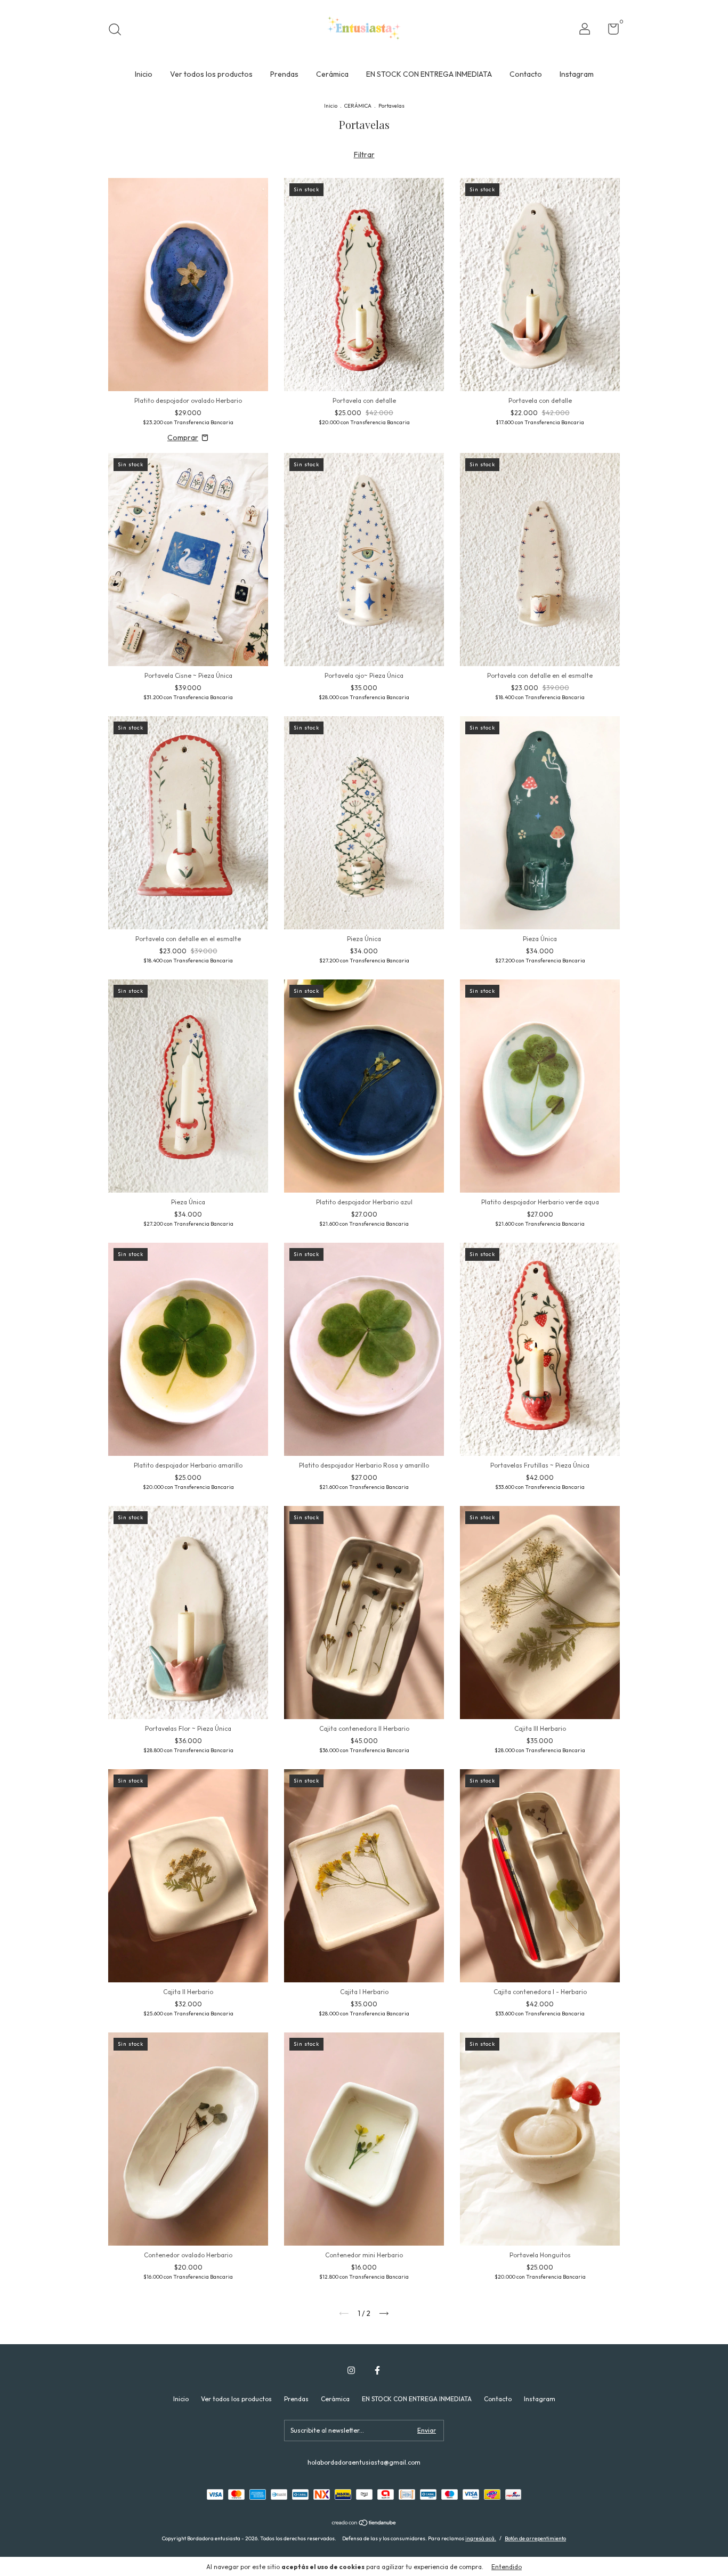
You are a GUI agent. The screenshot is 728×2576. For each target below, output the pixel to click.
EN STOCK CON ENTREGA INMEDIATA (429, 74)
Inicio (144, 74)
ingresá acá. (481, 2538)
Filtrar (364, 155)
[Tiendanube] (364, 2524)
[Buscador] (119, 31)
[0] (609, 31)
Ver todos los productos (211, 74)
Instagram (577, 74)
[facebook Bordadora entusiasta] (377, 2370)
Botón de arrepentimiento (535, 2538)
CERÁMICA (358, 106)
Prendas (284, 74)
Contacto (526, 74)
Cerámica (332, 74)
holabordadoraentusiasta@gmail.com (364, 2462)
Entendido (507, 2567)
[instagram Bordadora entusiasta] (351, 2370)
